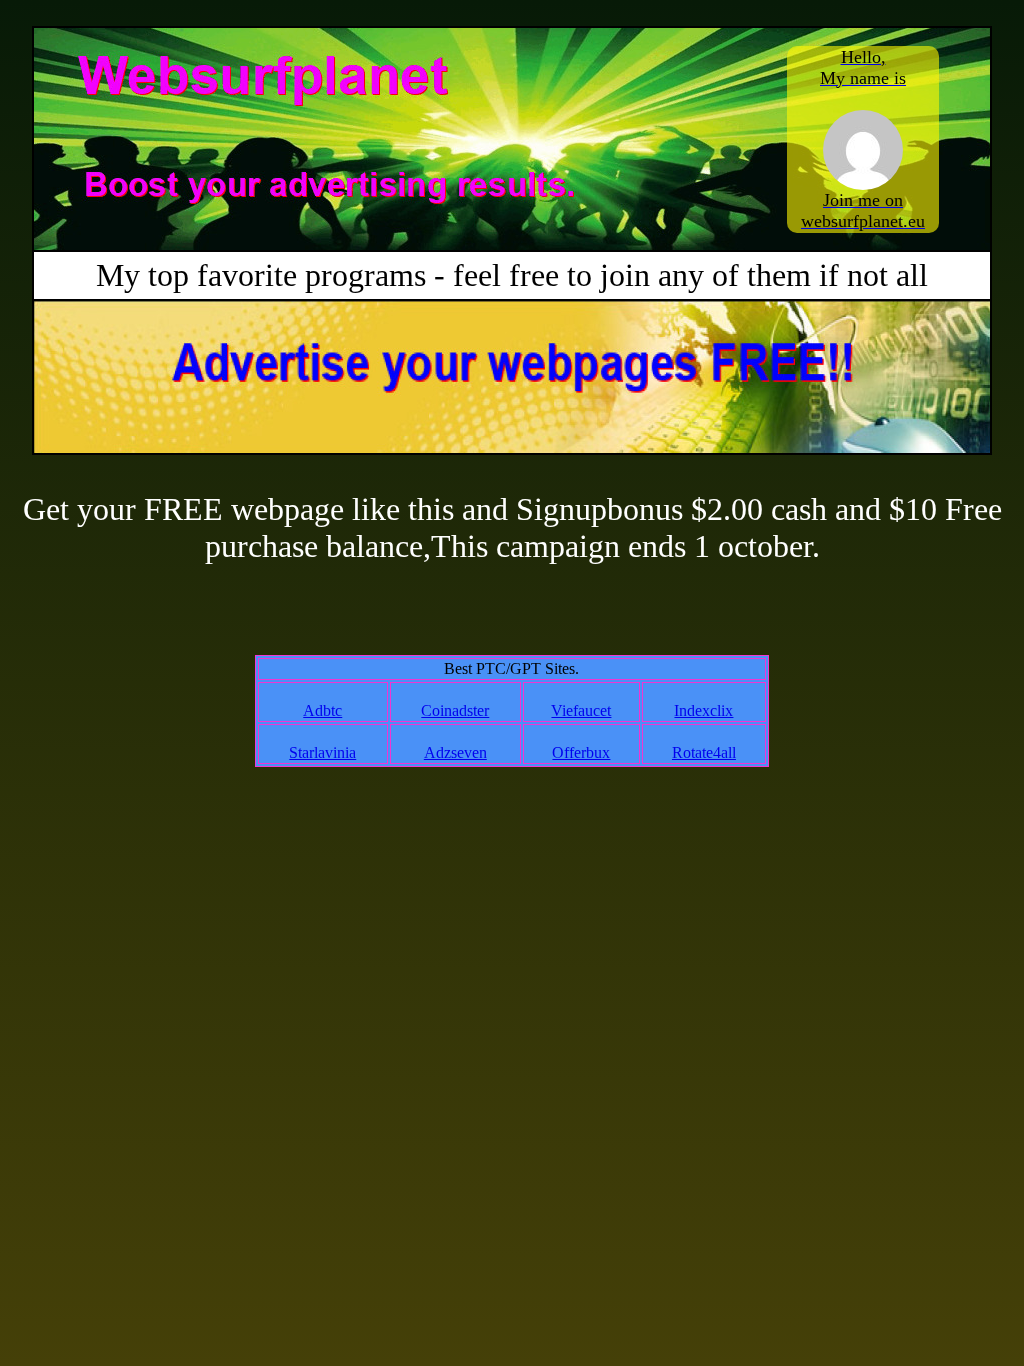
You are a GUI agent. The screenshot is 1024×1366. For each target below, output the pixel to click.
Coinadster (455, 710)
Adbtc (322, 710)
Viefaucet (581, 710)
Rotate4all (704, 752)
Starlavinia (322, 752)
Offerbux (581, 752)
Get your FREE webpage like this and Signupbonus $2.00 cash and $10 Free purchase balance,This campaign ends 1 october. (512, 527)
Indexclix (703, 710)
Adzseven (455, 752)
